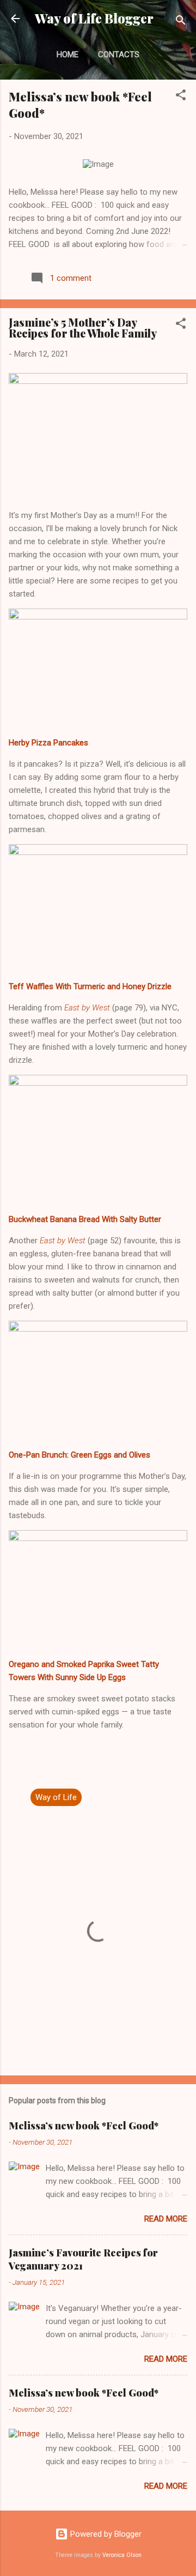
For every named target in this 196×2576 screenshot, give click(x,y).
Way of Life (56, 1797)
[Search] (181, 22)
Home (68, 55)
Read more (166, 2219)
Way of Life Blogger (94, 18)
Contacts (119, 55)
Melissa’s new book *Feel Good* (84, 2126)
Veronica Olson (122, 2555)
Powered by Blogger (105, 2534)
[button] (181, 97)
